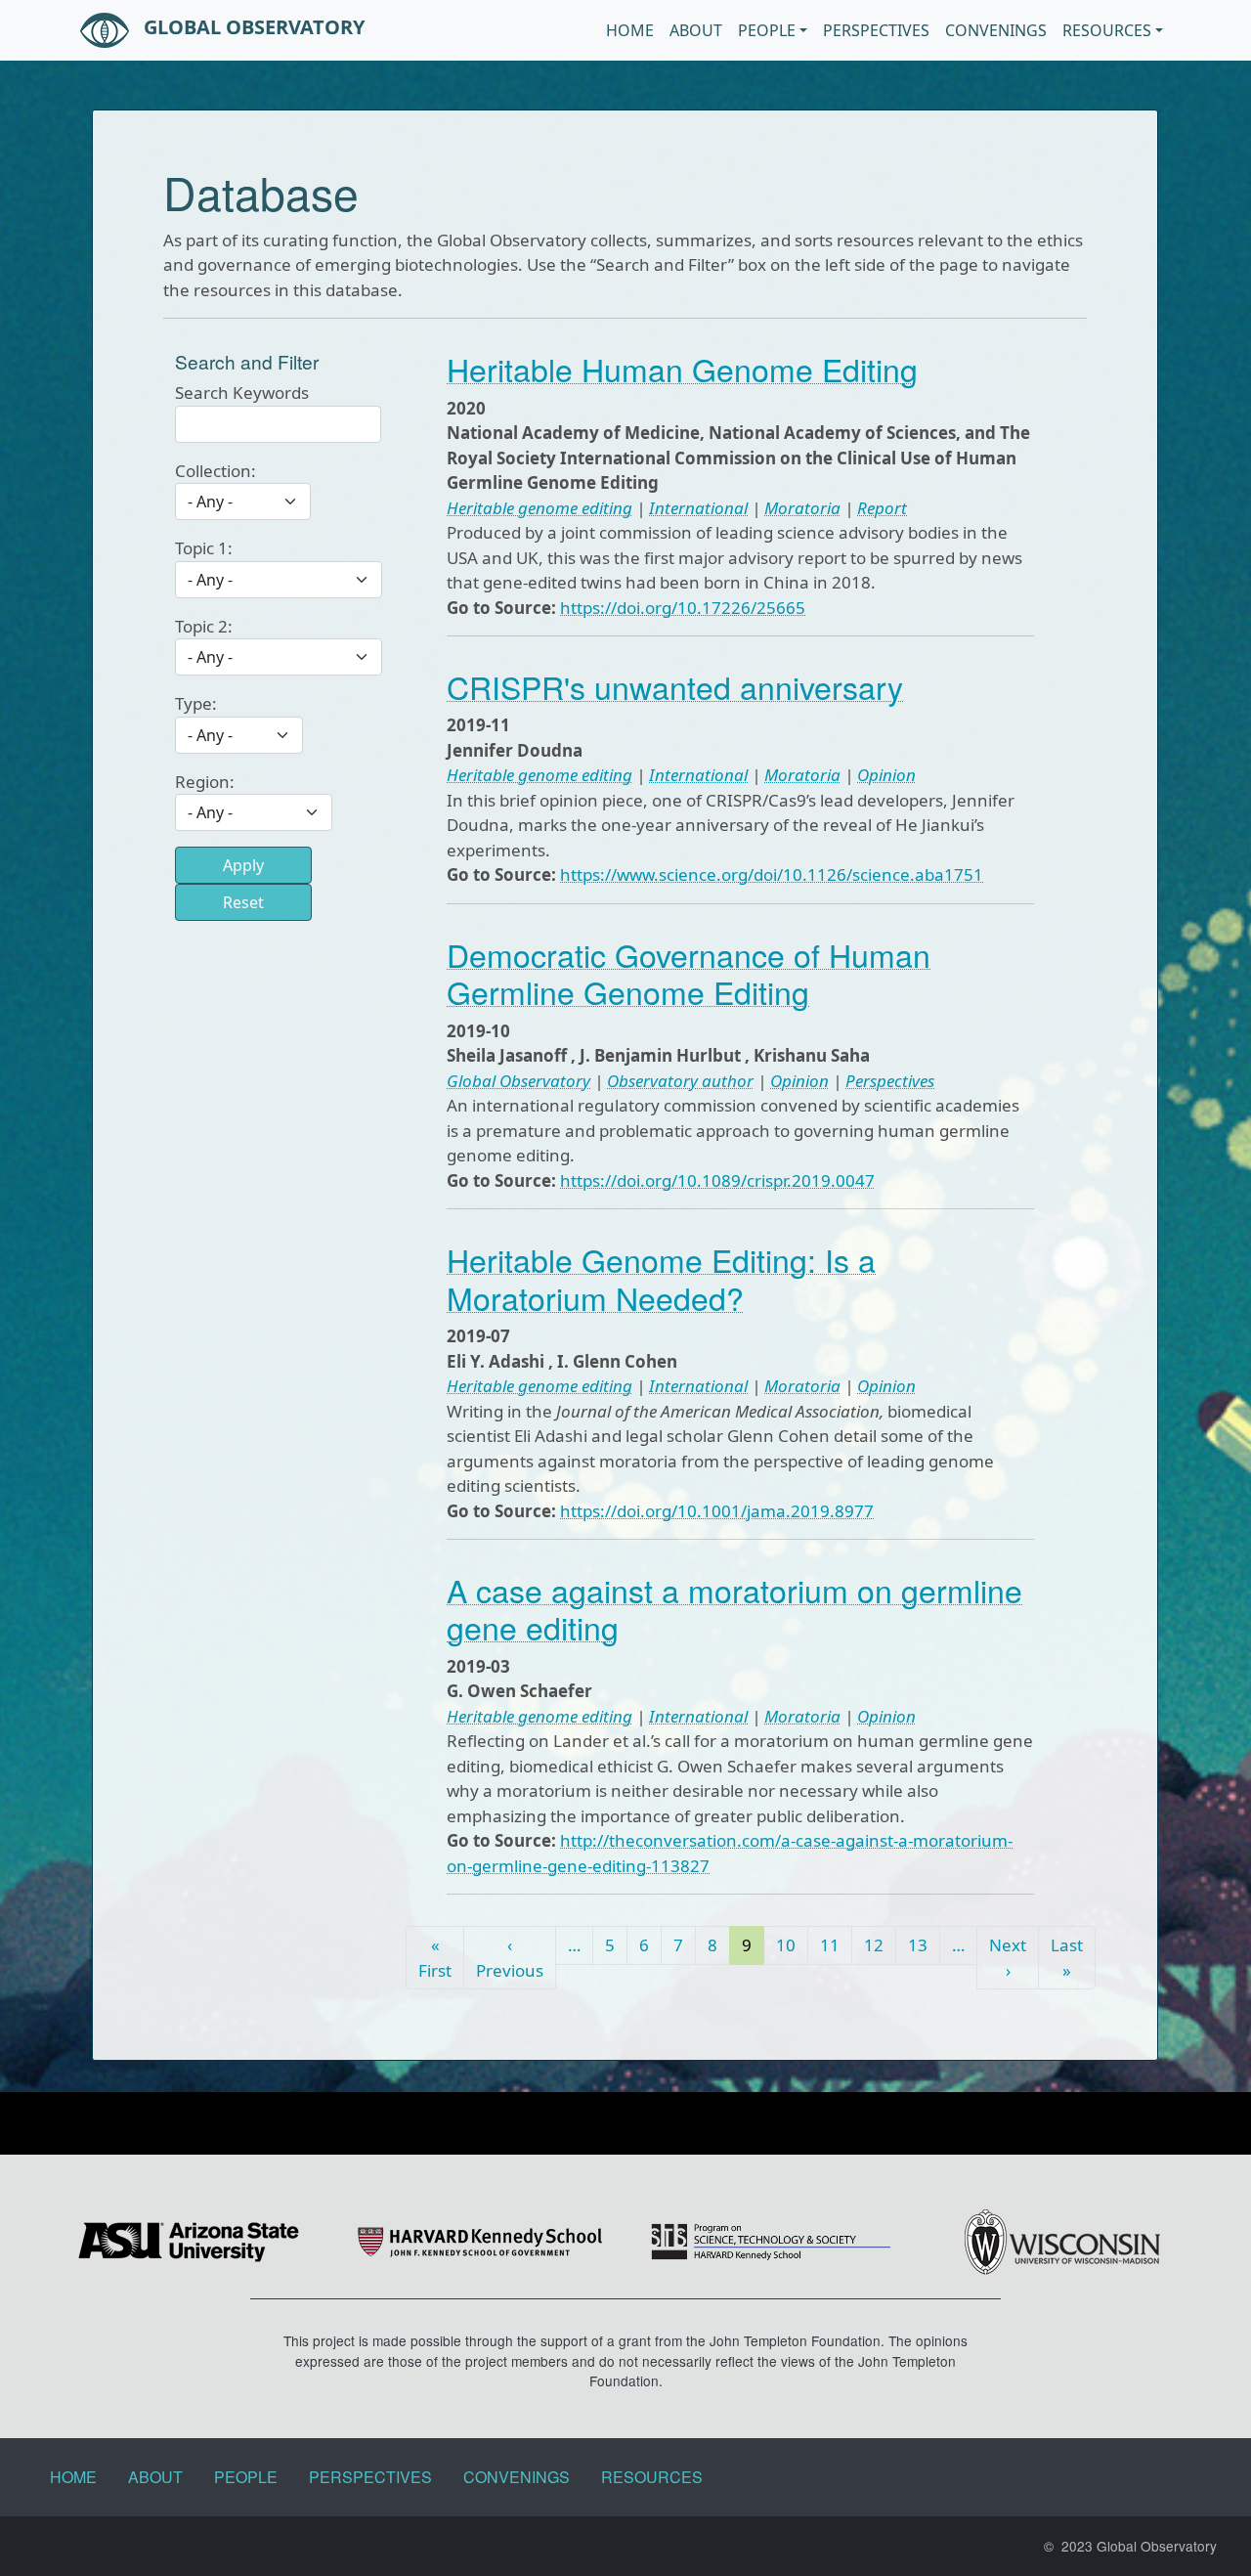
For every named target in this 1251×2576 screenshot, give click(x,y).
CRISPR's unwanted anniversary (675, 686)
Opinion (886, 775)
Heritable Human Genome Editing (682, 369)
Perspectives (876, 30)
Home (630, 30)
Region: (205, 782)
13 (918, 1945)
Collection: (216, 471)
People (767, 30)
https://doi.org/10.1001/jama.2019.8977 (717, 1511)
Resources (1107, 30)
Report (882, 508)
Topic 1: (204, 548)
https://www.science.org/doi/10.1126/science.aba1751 (772, 874)
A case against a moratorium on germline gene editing (734, 1608)
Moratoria (802, 508)
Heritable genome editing (539, 508)
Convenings (996, 30)
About (696, 30)
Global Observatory (252, 27)
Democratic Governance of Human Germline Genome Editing (689, 973)
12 (874, 1945)
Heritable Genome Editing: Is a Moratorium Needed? (661, 1278)
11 (830, 1945)
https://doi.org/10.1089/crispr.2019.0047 (717, 1180)
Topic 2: (204, 626)
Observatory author (680, 1081)
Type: (196, 703)
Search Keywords (242, 393)
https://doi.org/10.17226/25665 (683, 608)
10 (786, 1945)
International (698, 508)
